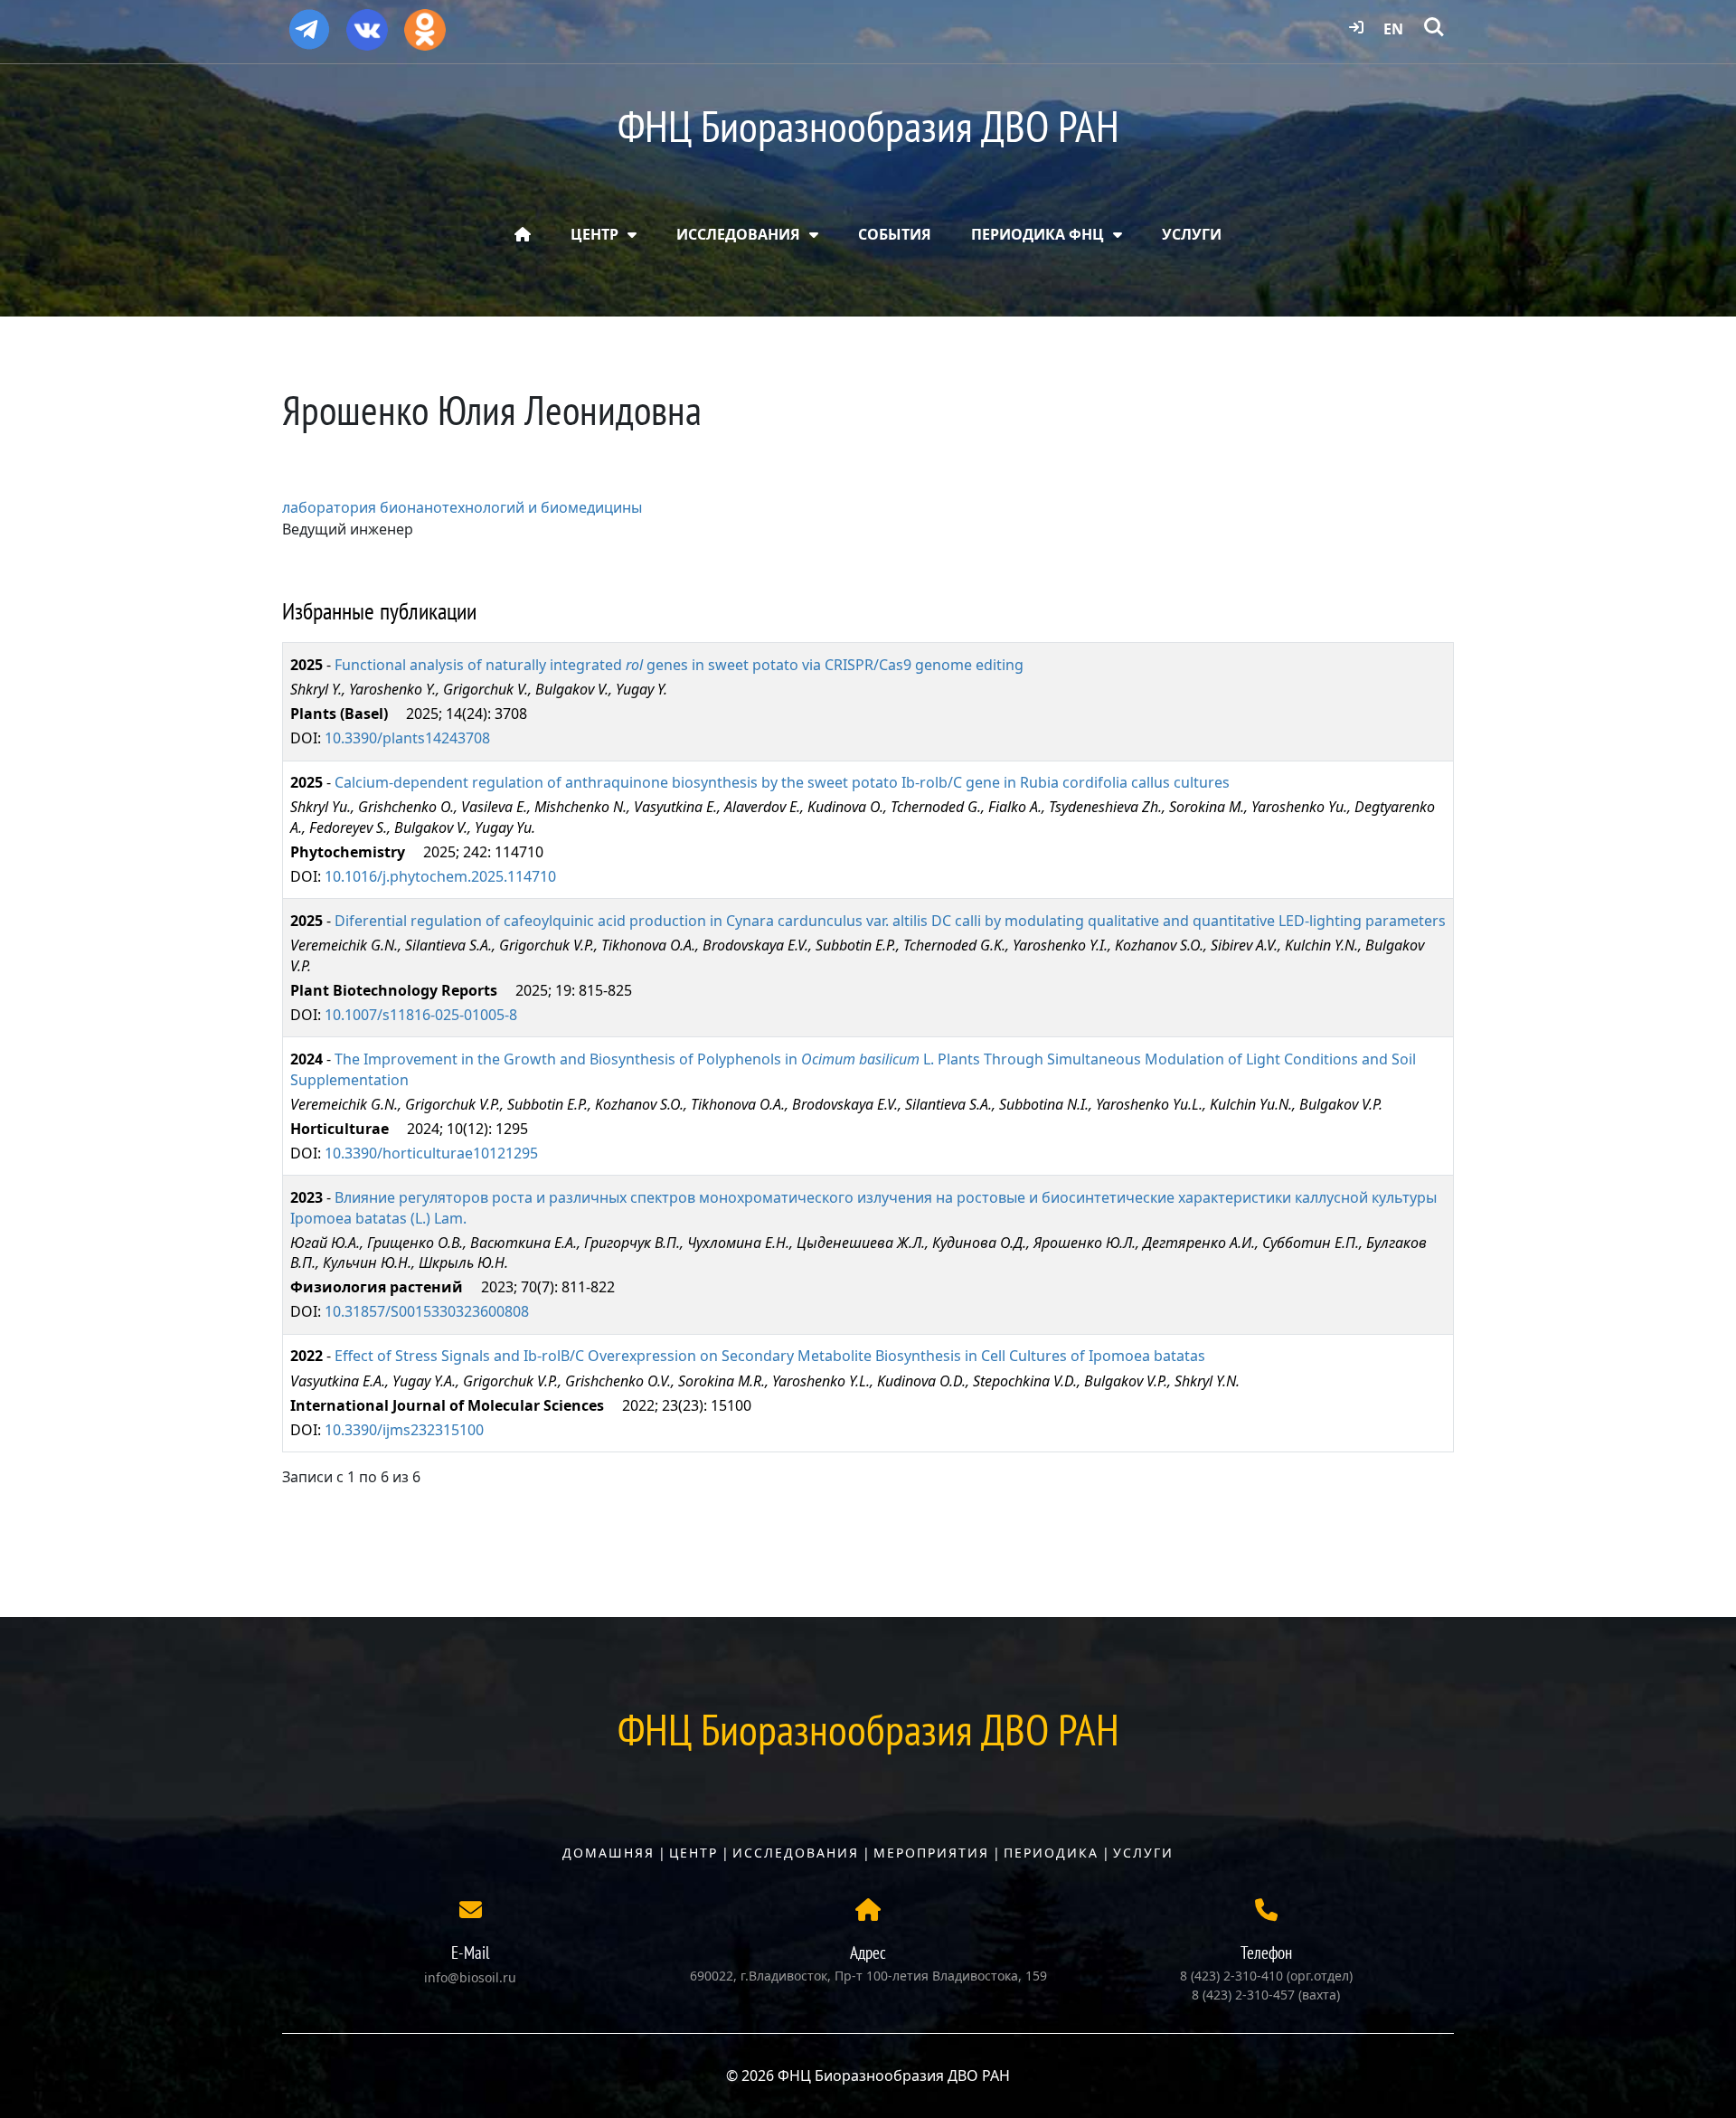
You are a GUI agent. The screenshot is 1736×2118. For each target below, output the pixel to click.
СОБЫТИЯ (895, 234)
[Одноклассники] (425, 24)
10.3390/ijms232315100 (404, 1430)
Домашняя (609, 1853)
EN (1393, 29)
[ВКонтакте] (367, 24)
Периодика (1051, 1853)
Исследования (796, 1853)
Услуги (1143, 1853)
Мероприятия (931, 1853)
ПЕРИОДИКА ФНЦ (1038, 234)
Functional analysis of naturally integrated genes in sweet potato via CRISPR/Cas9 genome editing (679, 665)
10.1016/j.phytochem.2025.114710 (440, 876)
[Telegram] (309, 22)
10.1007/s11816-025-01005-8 (421, 1015)
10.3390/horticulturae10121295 (431, 1153)
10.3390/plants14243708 (407, 738)
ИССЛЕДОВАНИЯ (738, 234)
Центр (693, 1853)
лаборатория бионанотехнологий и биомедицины (462, 507)
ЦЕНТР (594, 234)
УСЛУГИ (1192, 234)
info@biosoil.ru (470, 1977)
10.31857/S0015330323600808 (427, 1311)
